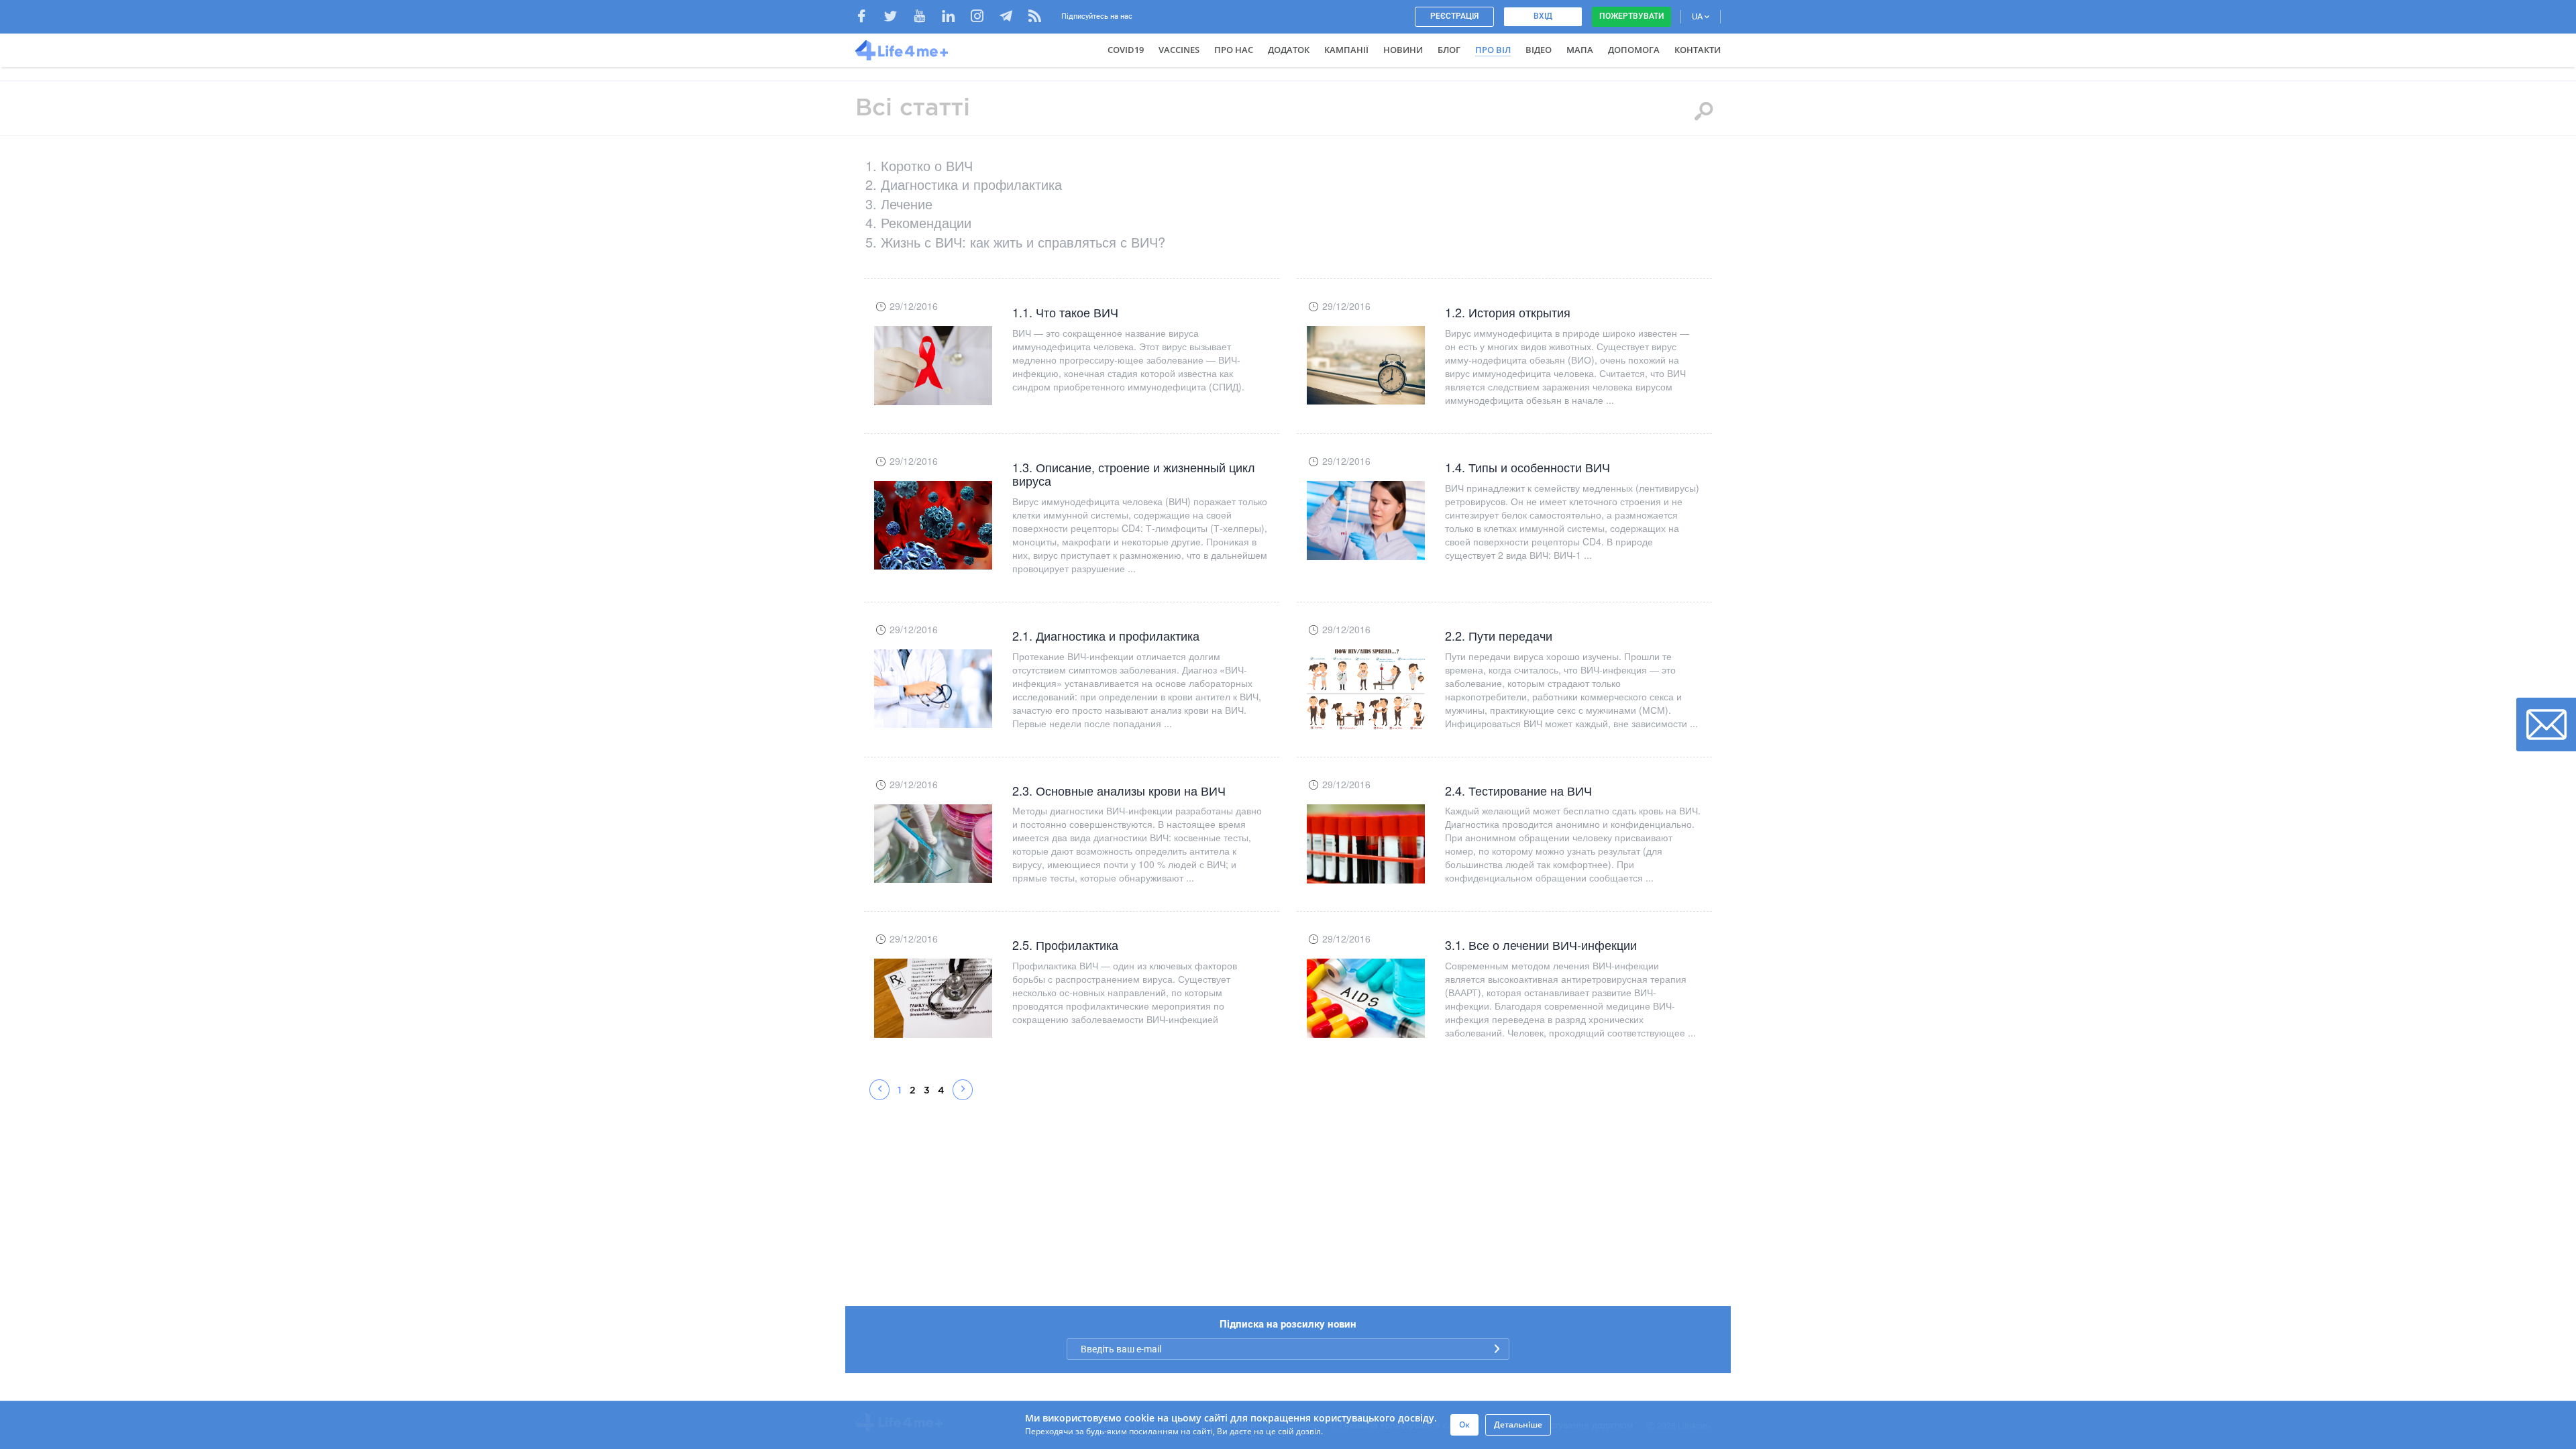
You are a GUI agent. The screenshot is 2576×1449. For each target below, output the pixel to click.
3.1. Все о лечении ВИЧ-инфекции (1541, 945)
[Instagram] (984, 18)
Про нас (1234, 50)
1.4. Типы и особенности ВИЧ (1527, 467)
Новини (1403, 50)
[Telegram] (1013, 18)
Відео (1539, 50)
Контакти (1698, 50)
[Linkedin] (955, 18)
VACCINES (1179, 50)
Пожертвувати (1631, 16)
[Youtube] (926, 18)
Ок (1464, 1425)
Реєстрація (1454, 16)
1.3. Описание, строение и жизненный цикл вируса (1134, 474)
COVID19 (1126, 50)
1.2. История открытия (1508, 312)
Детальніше (1518, 1425)
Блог (1449, 50)
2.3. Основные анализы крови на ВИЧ (1119, 790)
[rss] (1035, 18)
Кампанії (1346, 50)
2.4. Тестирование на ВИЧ (1518, 790)
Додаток (1289, 50)
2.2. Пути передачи (1499, 635)
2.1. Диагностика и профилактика (1106, 635)
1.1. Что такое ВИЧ (1065, 312)
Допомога (1634, 50)
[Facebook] (868, 18)
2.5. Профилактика (1065, 945)
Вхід (1543, 16)
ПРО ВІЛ (1493, 50)
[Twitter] (897, 18)
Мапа (1580, 50)
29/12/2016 (914, 306)
